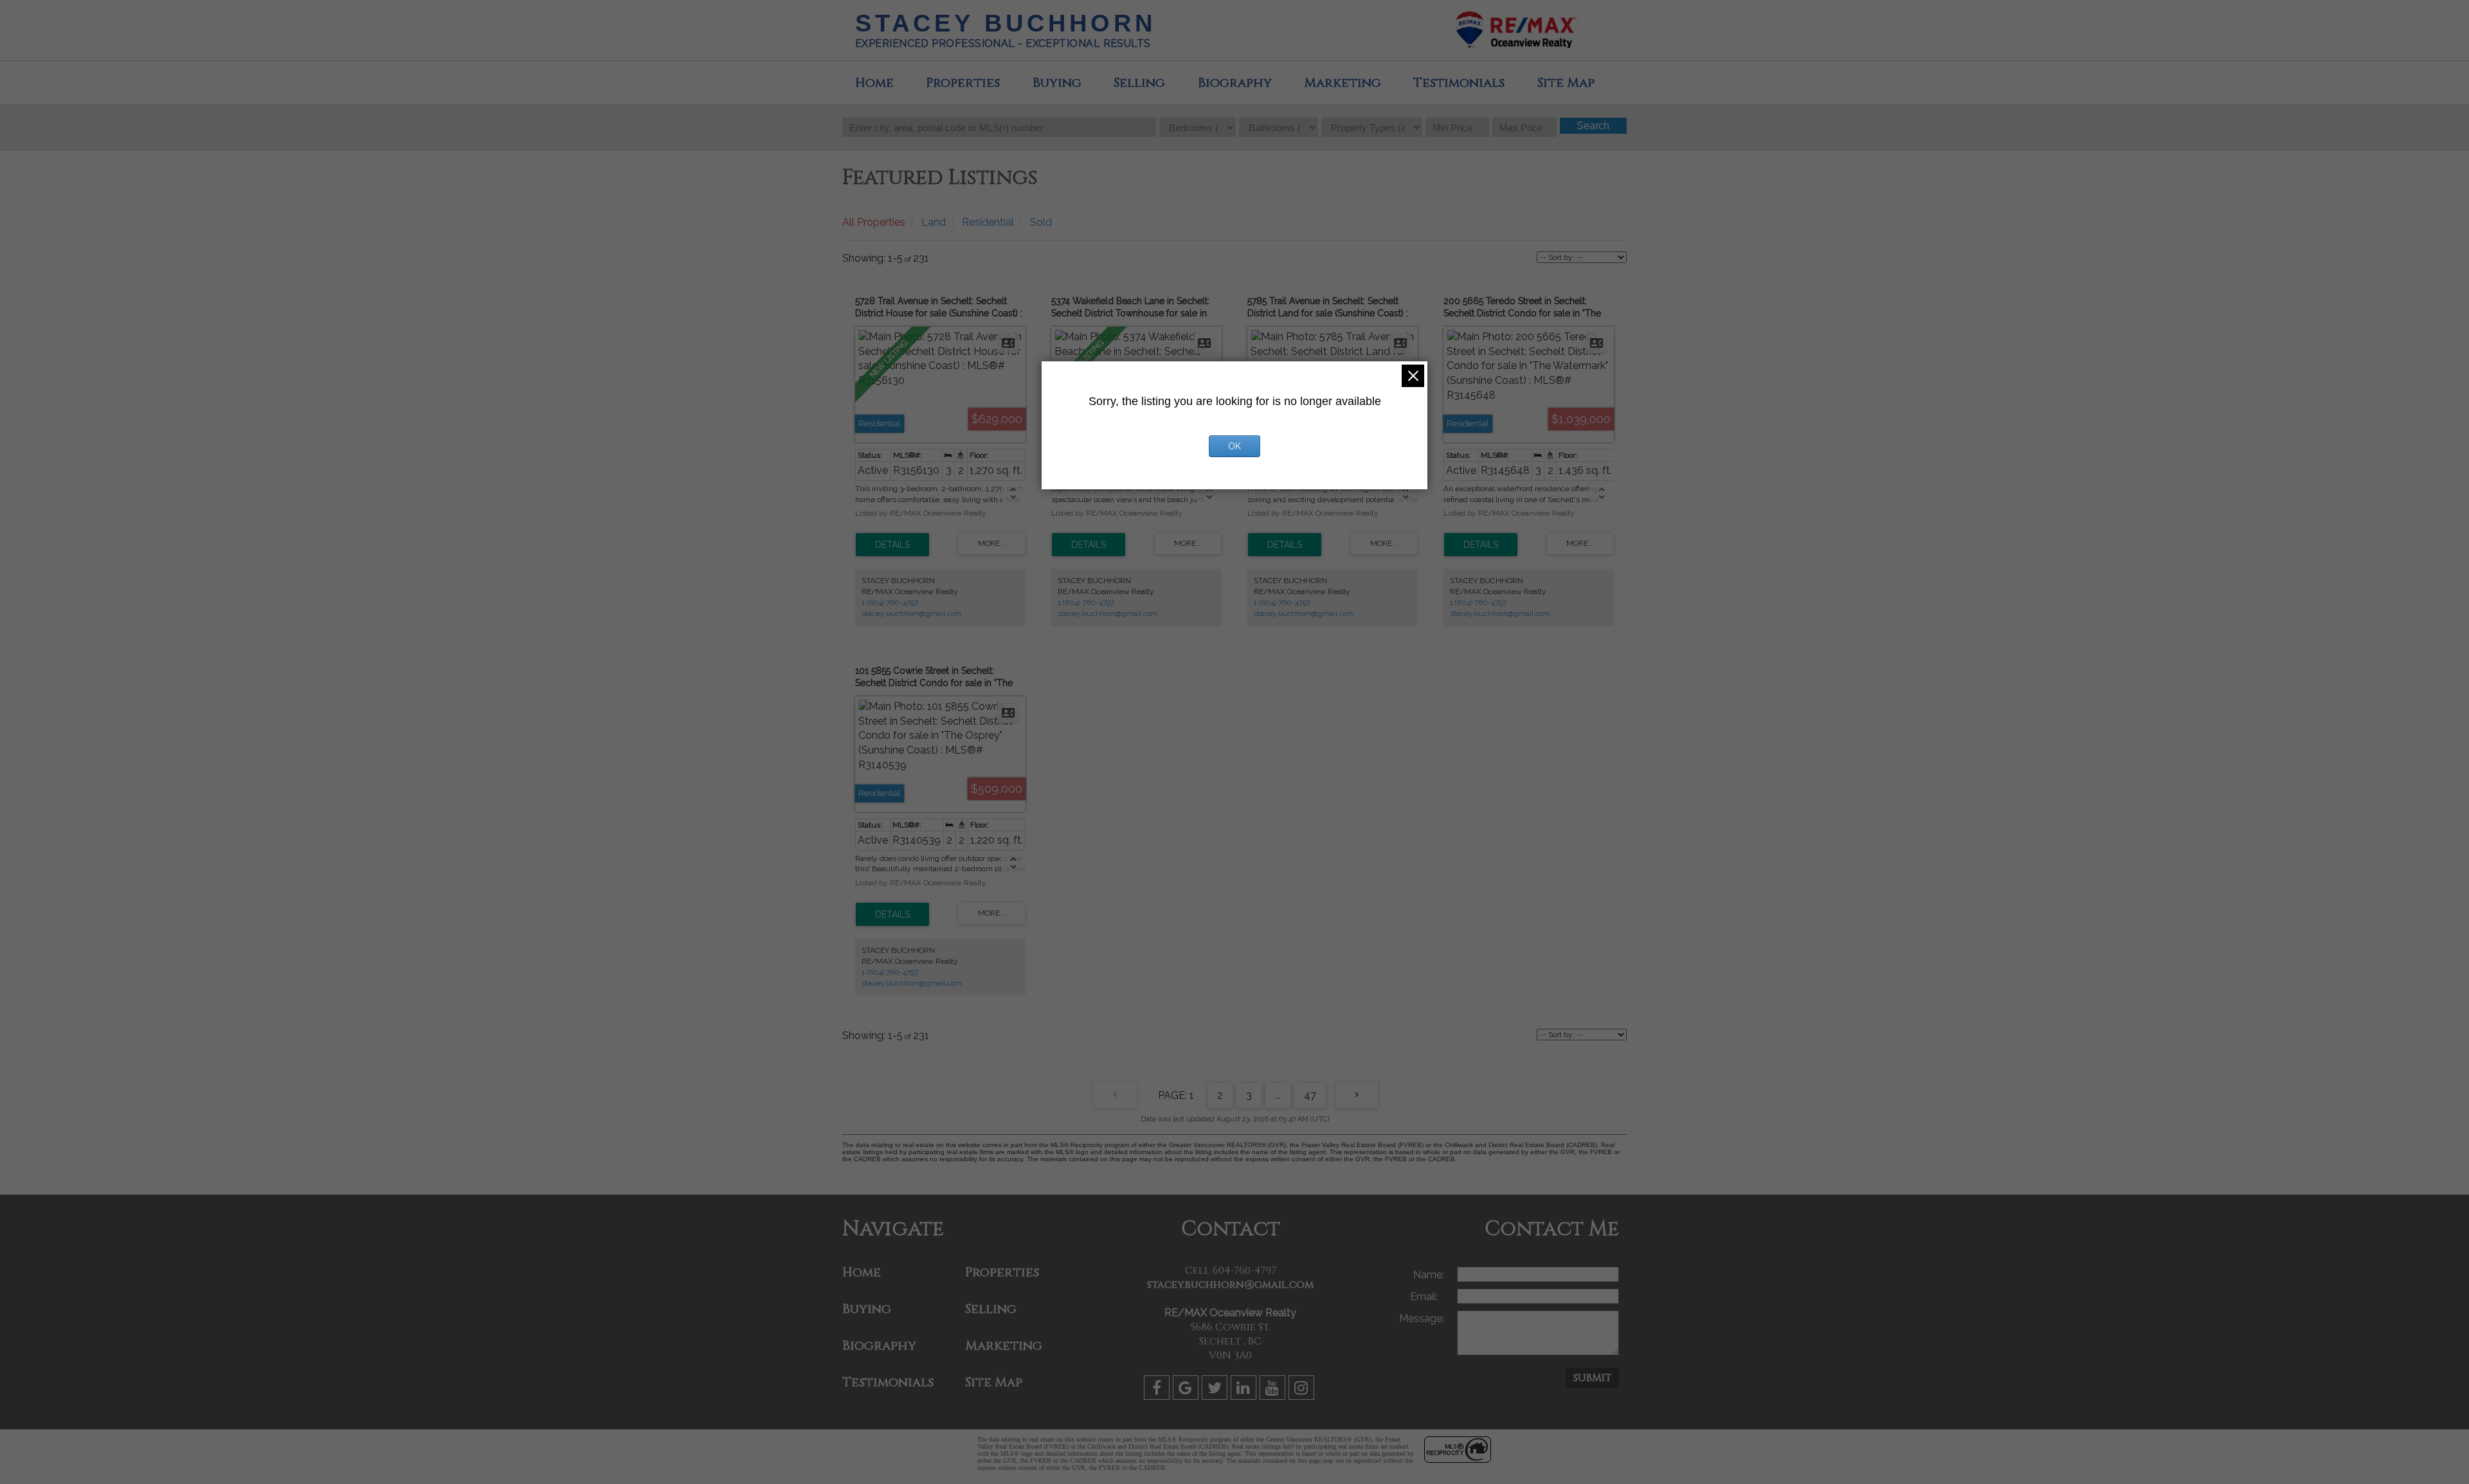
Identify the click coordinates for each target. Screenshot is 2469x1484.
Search (1593, 126)
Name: (1429, 1275)
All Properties (874, 222)
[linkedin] (1245, 1390)
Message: (1422, 1318)
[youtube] (1274, 1390)
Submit (1592, 1378)
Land (934, 222)
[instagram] (1303, 1390)
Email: (1425, 1297)
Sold (1041, 222)
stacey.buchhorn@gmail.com (912, 613)
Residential (988, 222)
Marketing (1343, 83)
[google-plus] (1187, 1390)
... (1278, 1095)
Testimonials (1459, 83)
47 (1310, 1095)
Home (874, 83)
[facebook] (1158, 1390)
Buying (1057, 83)
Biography (1235, 83)
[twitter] (1216, 1390)
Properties (963, 83)
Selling (1139, 83)
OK (1234, 446)
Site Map (1566, 83)
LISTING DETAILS (892, 545)
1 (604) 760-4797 (890, 602)
